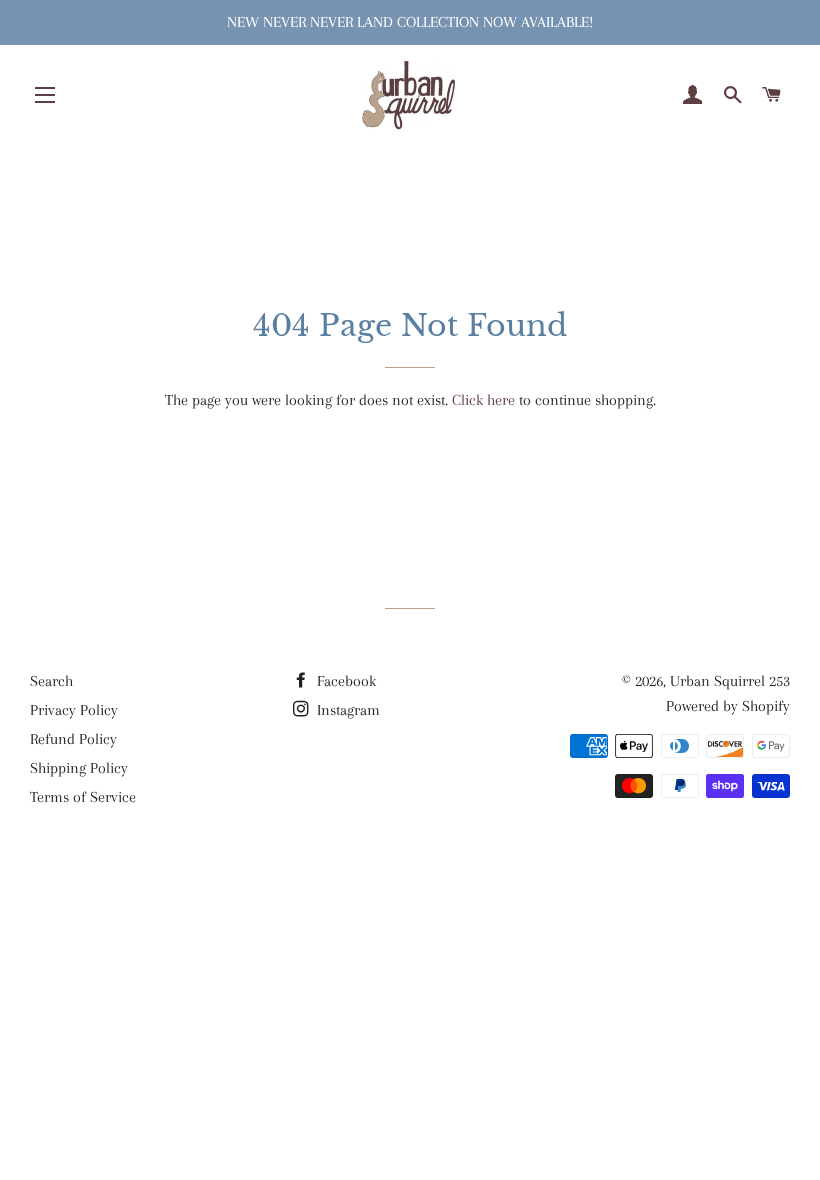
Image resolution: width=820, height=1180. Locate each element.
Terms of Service (83, 797)
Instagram (346, 710)
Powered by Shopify (728, 706)
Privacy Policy (74, 710)
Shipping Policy (79, 768)
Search (51, 681)
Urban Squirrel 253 (730, 681)
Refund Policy (73, 739)
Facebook (344, 681)
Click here (483, 400)
